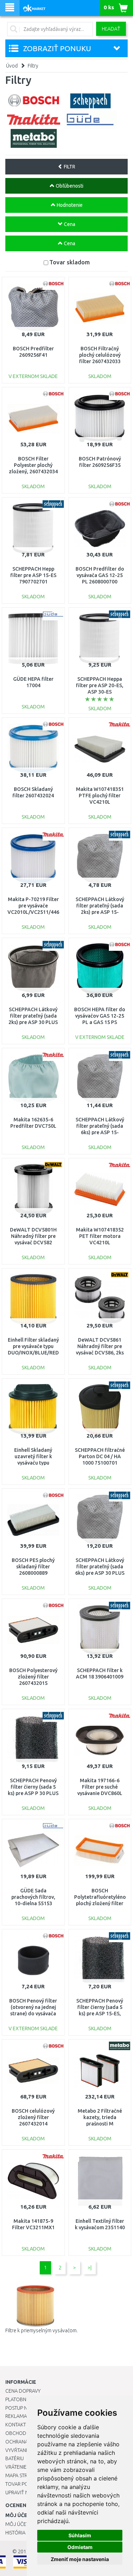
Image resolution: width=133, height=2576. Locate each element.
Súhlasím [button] (80, 2535)
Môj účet (17, 2524)
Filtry (33, 66)
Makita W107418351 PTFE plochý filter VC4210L (100, 796)
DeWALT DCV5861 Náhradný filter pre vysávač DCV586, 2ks (100, 1346)
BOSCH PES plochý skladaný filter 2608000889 (33, 1567)
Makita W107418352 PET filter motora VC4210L (100, 1236)
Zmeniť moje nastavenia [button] (80, 2559)
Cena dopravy (23, 2391)
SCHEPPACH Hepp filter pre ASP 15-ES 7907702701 (33, 575)
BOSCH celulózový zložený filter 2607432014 (33, 2117)
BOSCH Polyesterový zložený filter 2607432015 (33, 1677)
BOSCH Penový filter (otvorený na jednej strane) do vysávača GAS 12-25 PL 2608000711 (33, 2014)
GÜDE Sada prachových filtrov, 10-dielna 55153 (33, 1897)
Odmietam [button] (80, 2547)
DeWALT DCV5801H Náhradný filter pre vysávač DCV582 (33, 1236)
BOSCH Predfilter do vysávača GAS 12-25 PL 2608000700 (100, 575)
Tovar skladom (70, 262)
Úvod (12, 66)
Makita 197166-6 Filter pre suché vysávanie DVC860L (100, 1787)
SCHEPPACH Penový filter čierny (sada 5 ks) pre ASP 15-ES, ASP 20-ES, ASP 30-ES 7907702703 (100, 2014)
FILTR (69, 167)
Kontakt (16, 2425)
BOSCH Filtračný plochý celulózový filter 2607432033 (100, 355)
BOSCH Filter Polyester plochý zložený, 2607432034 (33, 465)
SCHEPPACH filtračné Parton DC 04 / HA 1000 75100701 (100, 1456)
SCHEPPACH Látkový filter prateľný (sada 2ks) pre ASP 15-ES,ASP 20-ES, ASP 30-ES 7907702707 (100, 912)
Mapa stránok (23, 2475)
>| (90, 2268)
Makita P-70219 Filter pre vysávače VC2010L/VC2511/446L (35, 906)
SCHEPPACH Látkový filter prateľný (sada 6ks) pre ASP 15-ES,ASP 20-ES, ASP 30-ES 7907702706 (100, 1133)
